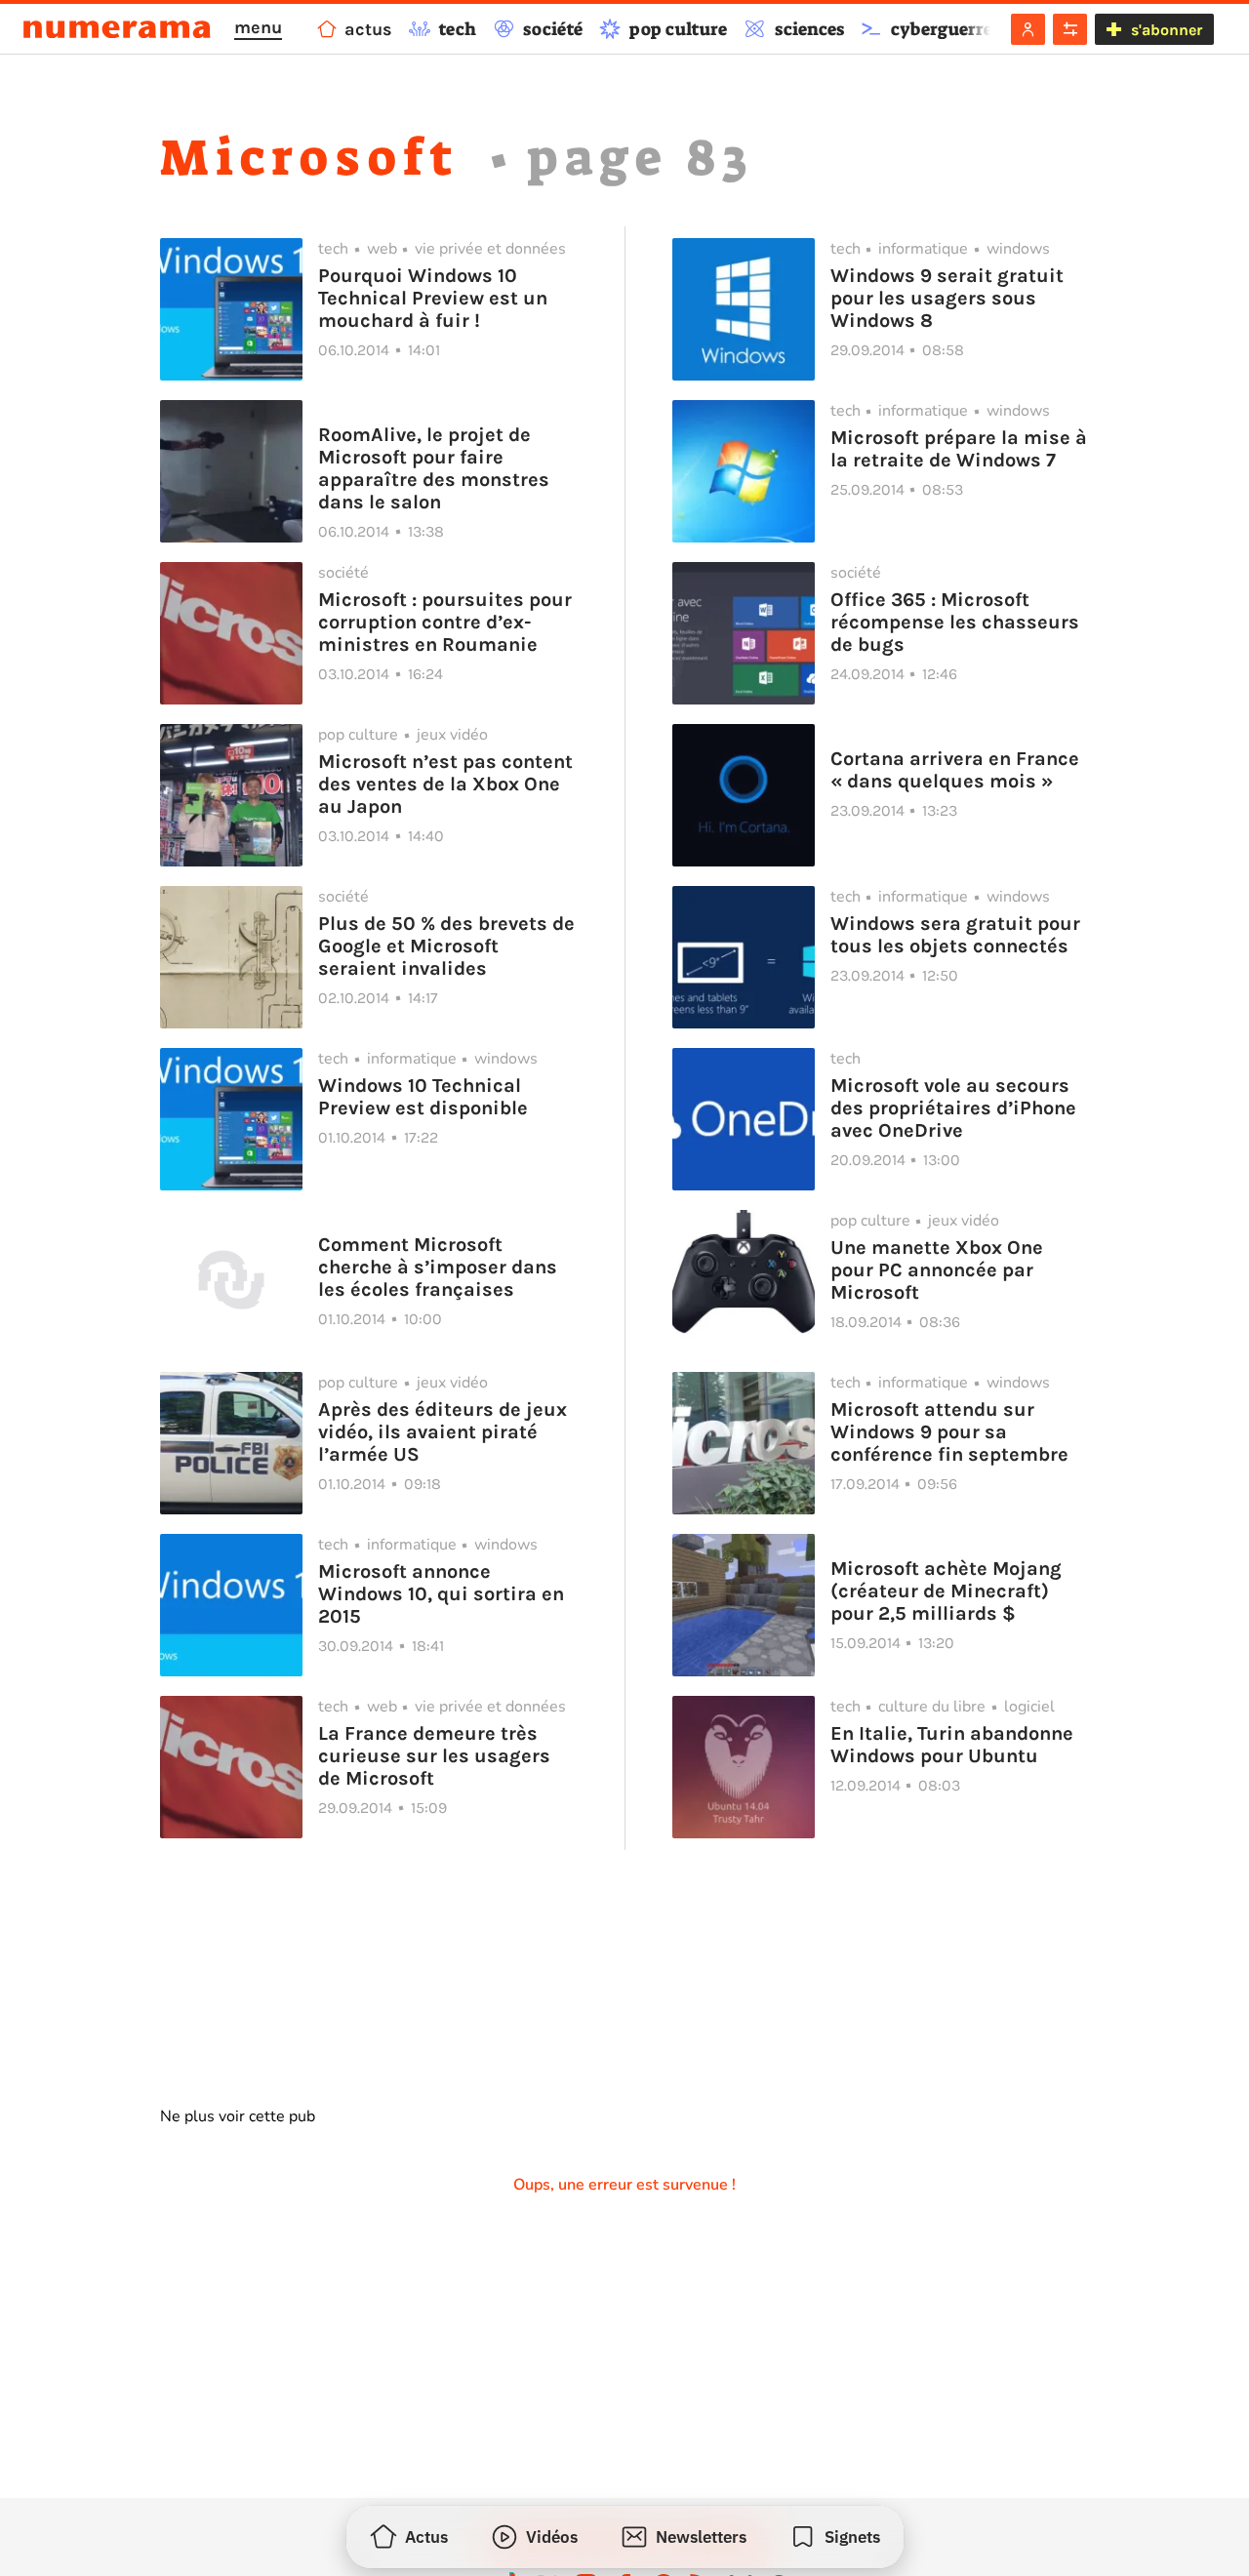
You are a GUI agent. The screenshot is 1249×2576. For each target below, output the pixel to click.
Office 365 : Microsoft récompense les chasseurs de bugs (955, 622)
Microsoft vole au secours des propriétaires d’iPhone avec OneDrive (953, 1108)
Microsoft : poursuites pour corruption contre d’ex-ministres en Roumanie (445, 622)
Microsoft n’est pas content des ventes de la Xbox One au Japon (445, 784)
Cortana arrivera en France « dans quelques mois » (955, 770)
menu (258, 27)
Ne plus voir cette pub (238, 2116)
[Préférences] (1070, 29)
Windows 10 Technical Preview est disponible (423, 1097)
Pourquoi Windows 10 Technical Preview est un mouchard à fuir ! (433, 298)
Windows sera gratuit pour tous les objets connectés (955, 935)
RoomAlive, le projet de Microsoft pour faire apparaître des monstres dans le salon (434, 468)
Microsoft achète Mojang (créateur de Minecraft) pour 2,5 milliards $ (946, 1591)
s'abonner (1167, 30)
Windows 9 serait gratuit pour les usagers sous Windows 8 (947, 298)
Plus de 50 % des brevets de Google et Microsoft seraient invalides (446, 946)
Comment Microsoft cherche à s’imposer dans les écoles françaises (438, 1267)
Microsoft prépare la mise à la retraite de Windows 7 (959, 449)
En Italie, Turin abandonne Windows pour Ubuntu (952, 1745)
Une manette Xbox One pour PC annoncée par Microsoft (937, 1270)
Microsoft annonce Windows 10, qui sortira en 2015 (441, 1594)
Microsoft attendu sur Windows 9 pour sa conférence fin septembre (949, 1432)
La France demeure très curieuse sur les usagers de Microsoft (434, 1756)
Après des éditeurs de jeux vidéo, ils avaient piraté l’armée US (443, 1432)
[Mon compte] (1028, 29)
